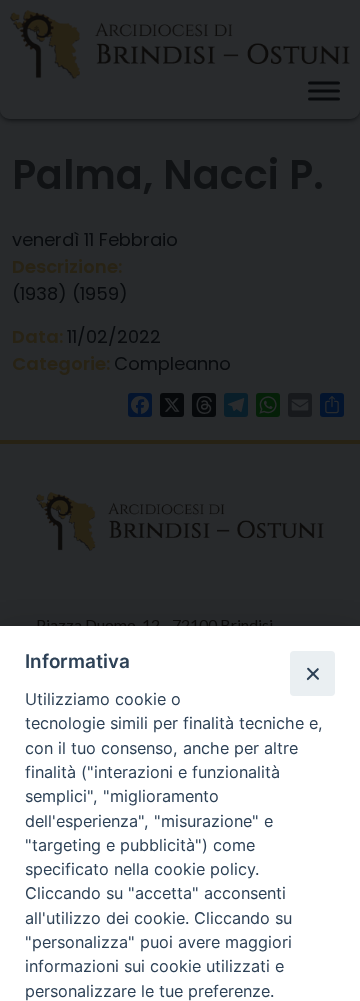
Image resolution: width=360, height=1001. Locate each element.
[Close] (312, 673)
